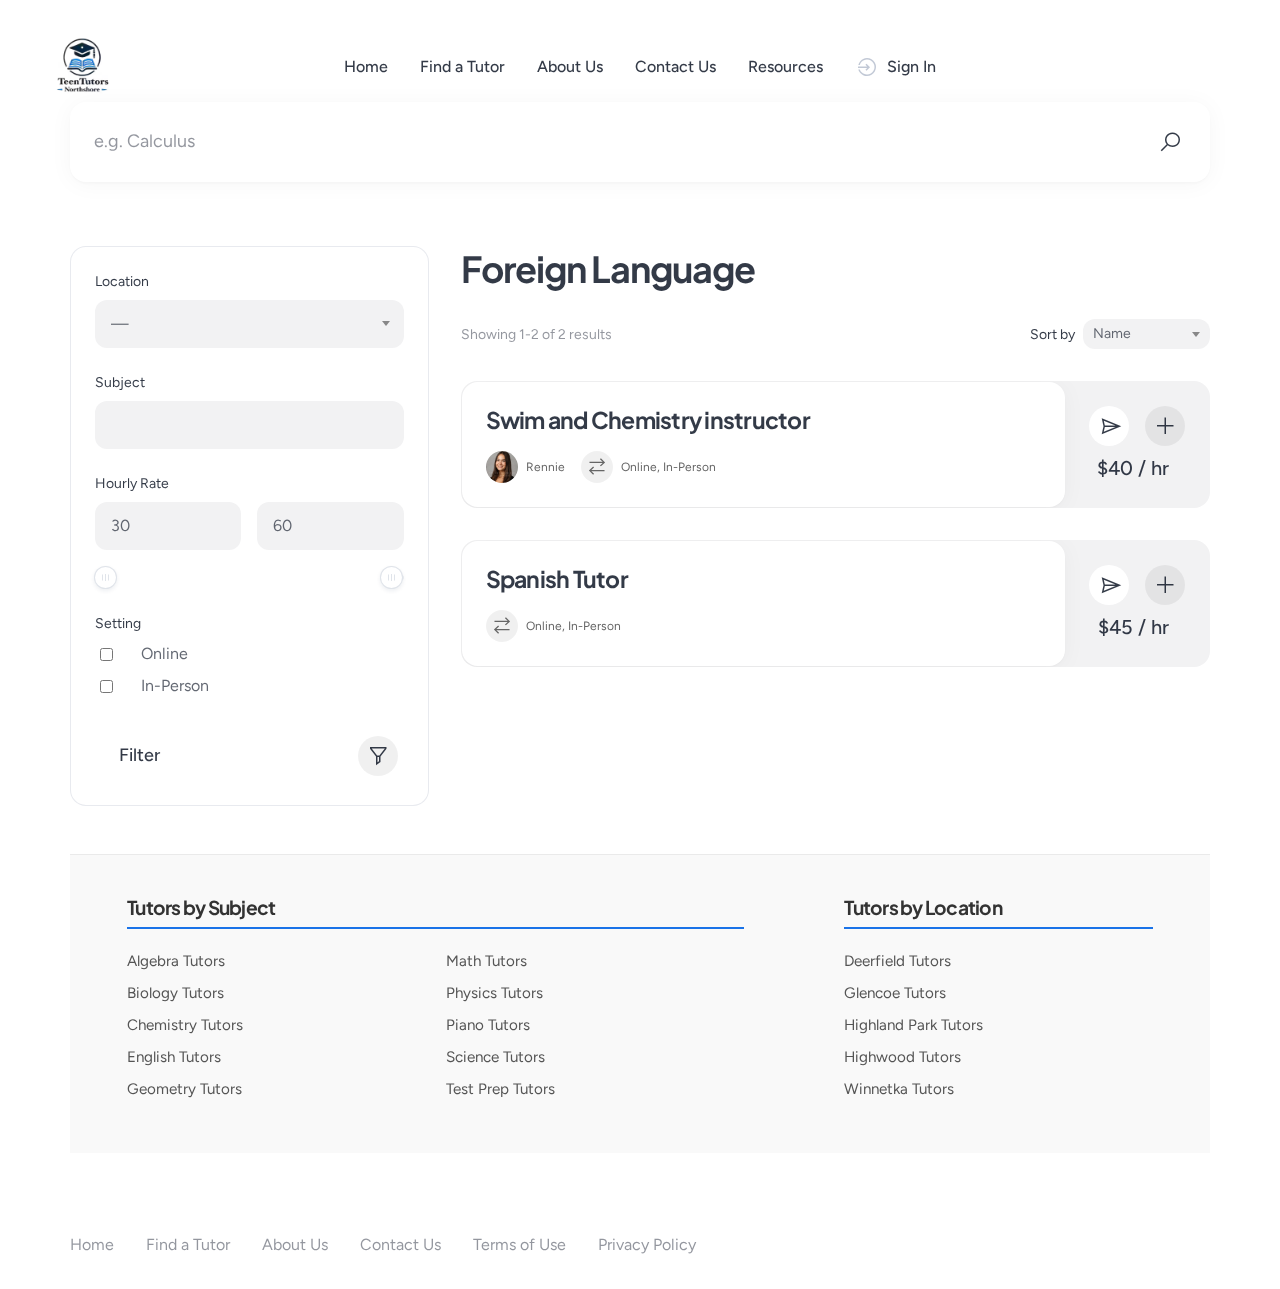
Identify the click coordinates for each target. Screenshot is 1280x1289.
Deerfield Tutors (897, 961)
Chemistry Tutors (185, 1025)
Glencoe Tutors (895, 993)
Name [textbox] (1112, 333)
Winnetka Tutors (899, 1089)
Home (366, 66)
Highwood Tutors (902, 1057)
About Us (570, 66)
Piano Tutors (488, 1025)
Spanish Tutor (557, 578)
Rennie (545, 467)
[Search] (1170, 142)
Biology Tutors (175, 993)
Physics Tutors (494, 993)
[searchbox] (117, 425)
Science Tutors (495, 1057)
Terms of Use (519, 1244)
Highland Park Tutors (913, 1025)
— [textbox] (120, 323)
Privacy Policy (647, 1244)
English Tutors (174, 1057)
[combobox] (249, 324)
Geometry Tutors (184, 1089)
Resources (785, 66)
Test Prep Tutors (500, 1089)
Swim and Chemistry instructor (648, 419)
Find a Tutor (462, 66)
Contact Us (675, 66)
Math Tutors (486, 961)
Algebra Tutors (176, 961)
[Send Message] (1109, 426)
